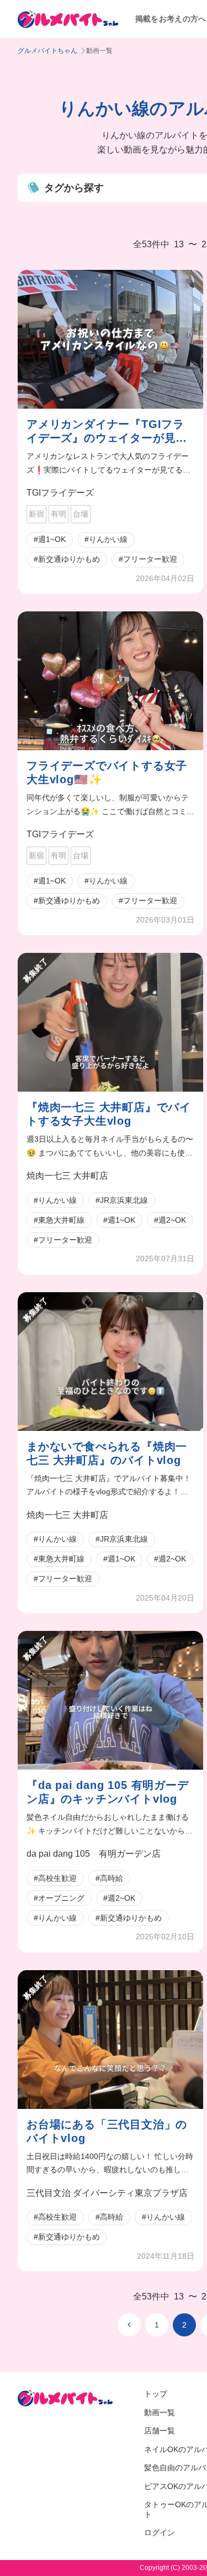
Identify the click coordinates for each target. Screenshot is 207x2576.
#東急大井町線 (59, 1220)
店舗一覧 (160, 2431)
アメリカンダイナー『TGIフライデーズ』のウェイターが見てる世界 (107, 432)
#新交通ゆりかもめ (67, 559)
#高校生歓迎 (55, 1878)
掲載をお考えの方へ (171, 19)
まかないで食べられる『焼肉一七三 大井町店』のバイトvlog (107, 1453)
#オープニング (59, 1898)
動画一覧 (160, 2412)
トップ (156, 2394)
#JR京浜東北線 (122, 1200)
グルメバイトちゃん (47, 51)
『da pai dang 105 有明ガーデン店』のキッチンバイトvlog (108, 1792)
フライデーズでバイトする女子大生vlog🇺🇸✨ (107, 772)
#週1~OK (50, 539)
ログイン (160, 2532)
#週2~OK (170, 1220)
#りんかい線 (106, 539)
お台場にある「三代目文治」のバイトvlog (107, 2131)
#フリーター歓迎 (148, 559)
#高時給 (109, 1878)
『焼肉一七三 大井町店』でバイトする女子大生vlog (109, 1114)
